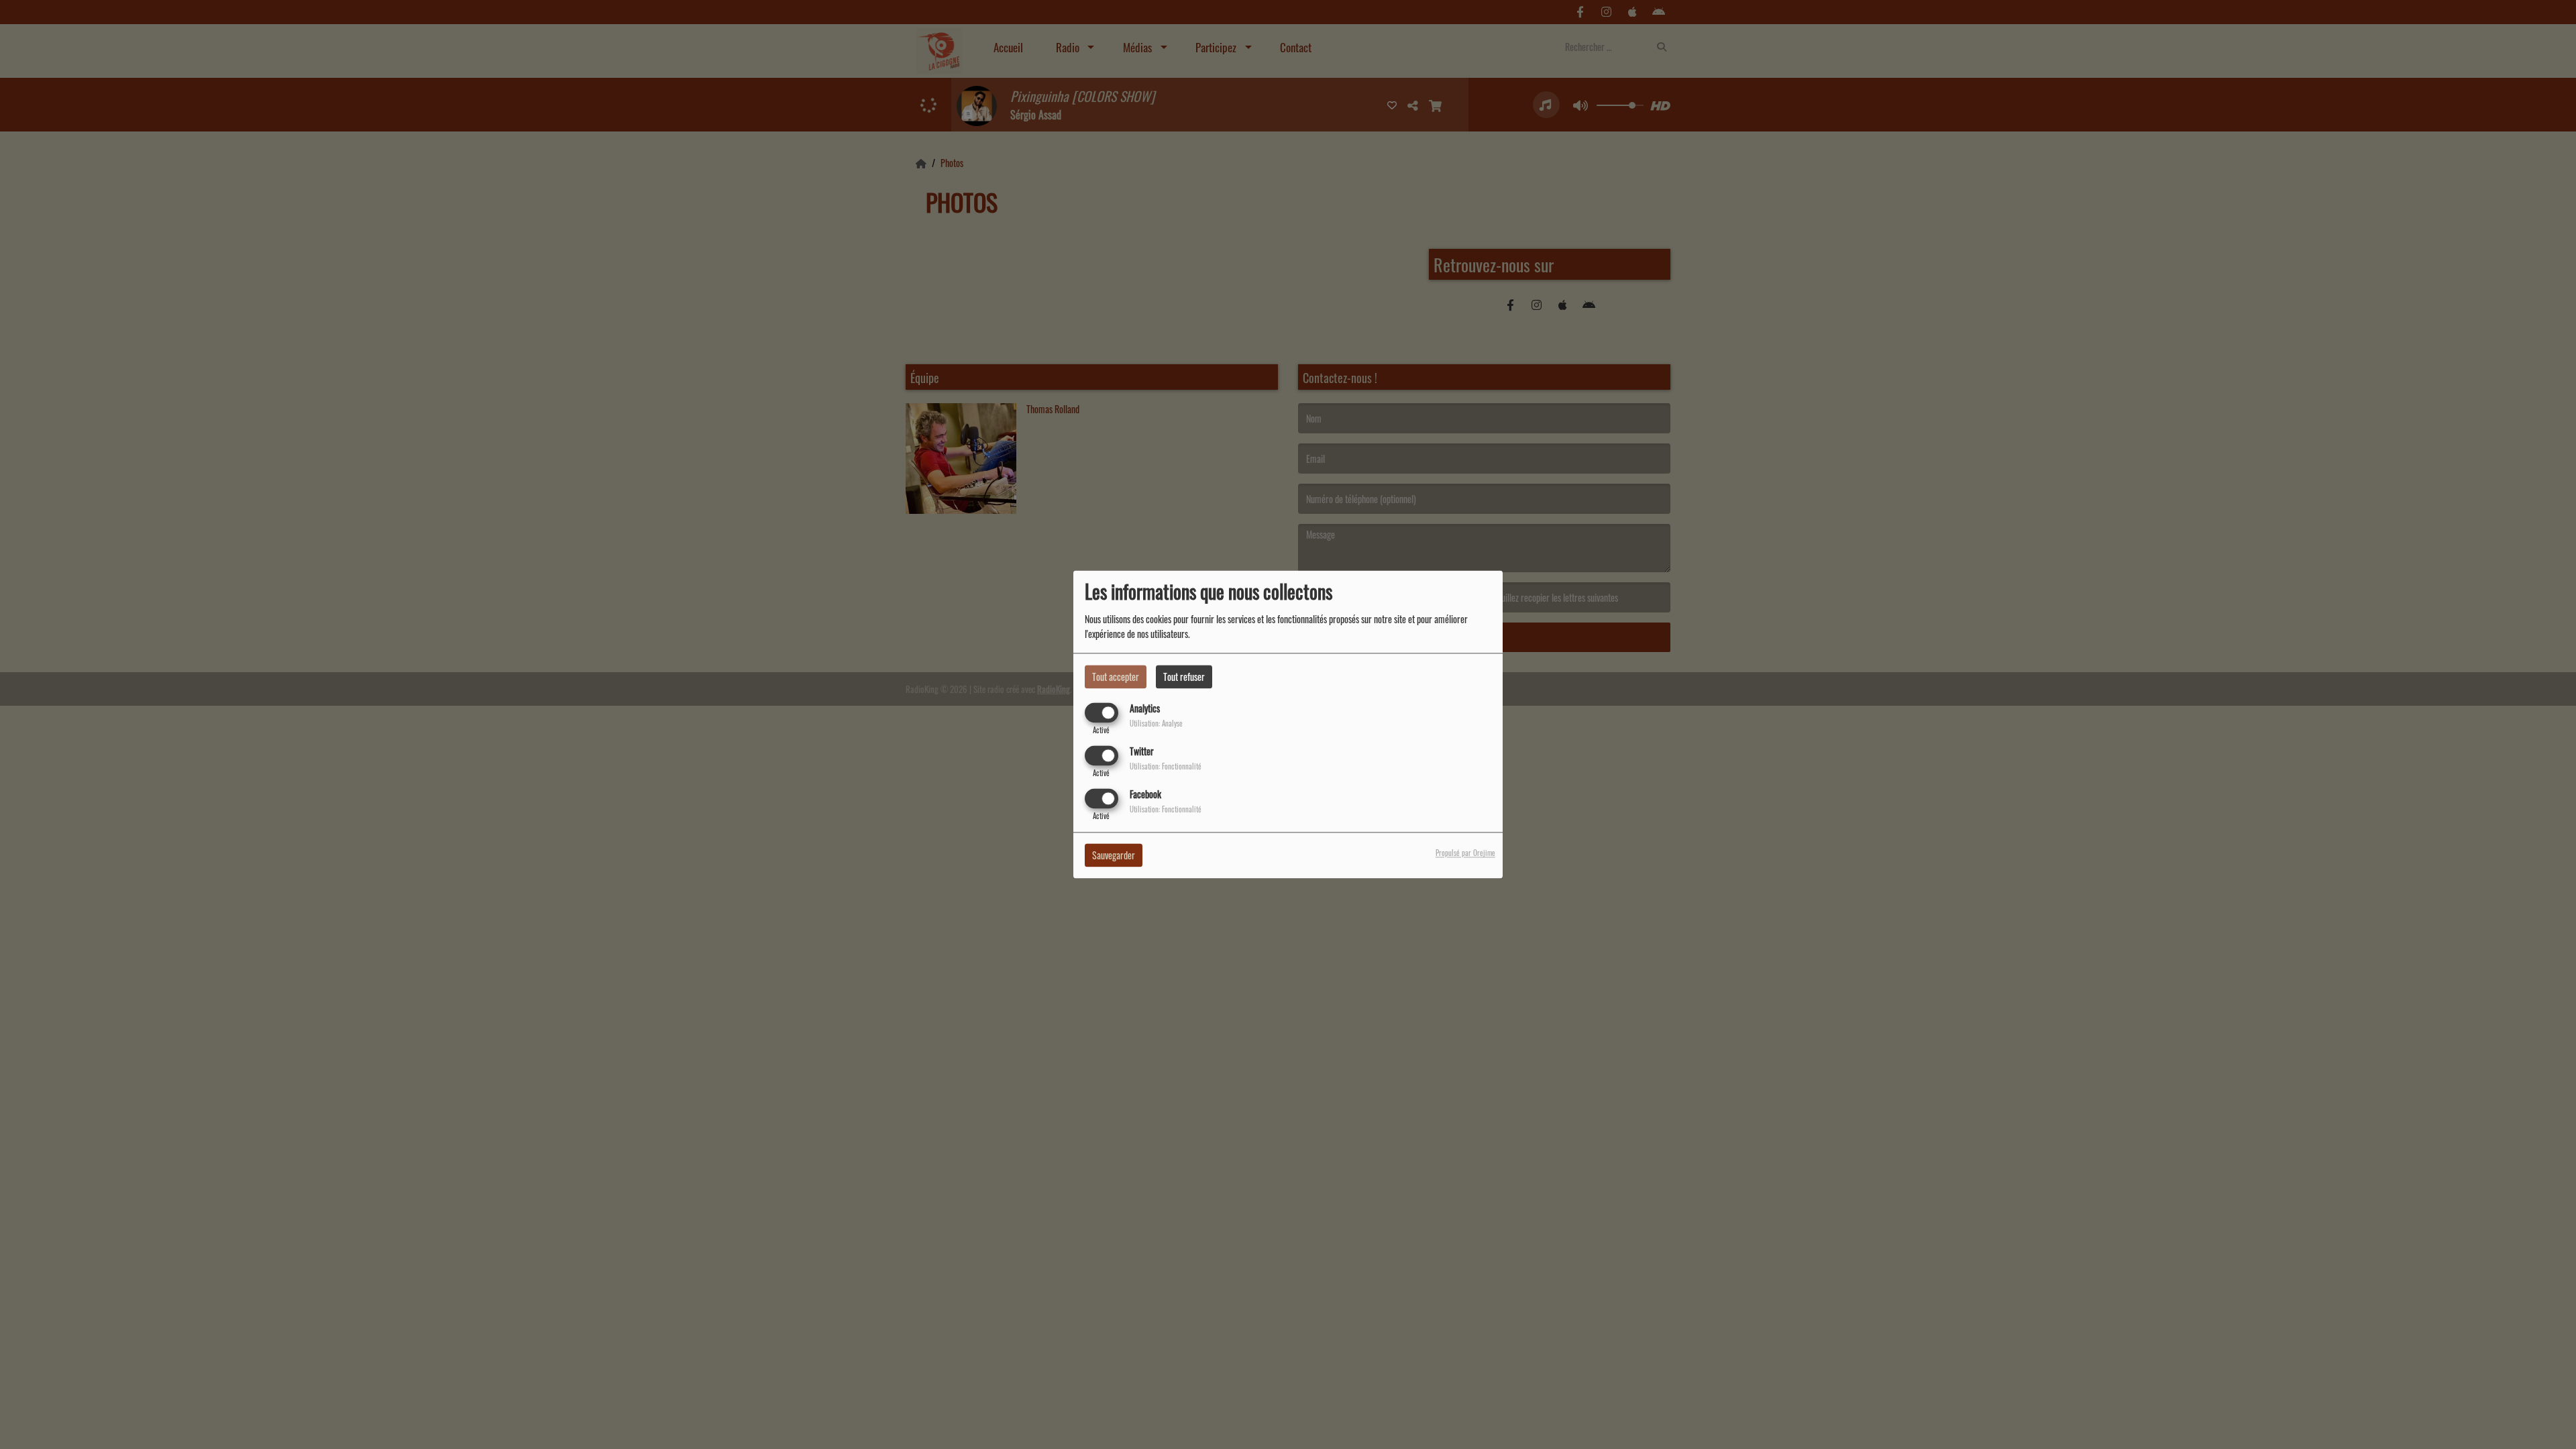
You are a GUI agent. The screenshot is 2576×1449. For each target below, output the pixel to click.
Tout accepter (1116, 677)
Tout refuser (1184, 677)
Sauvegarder (1114, 856)
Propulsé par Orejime (1465, 853)
